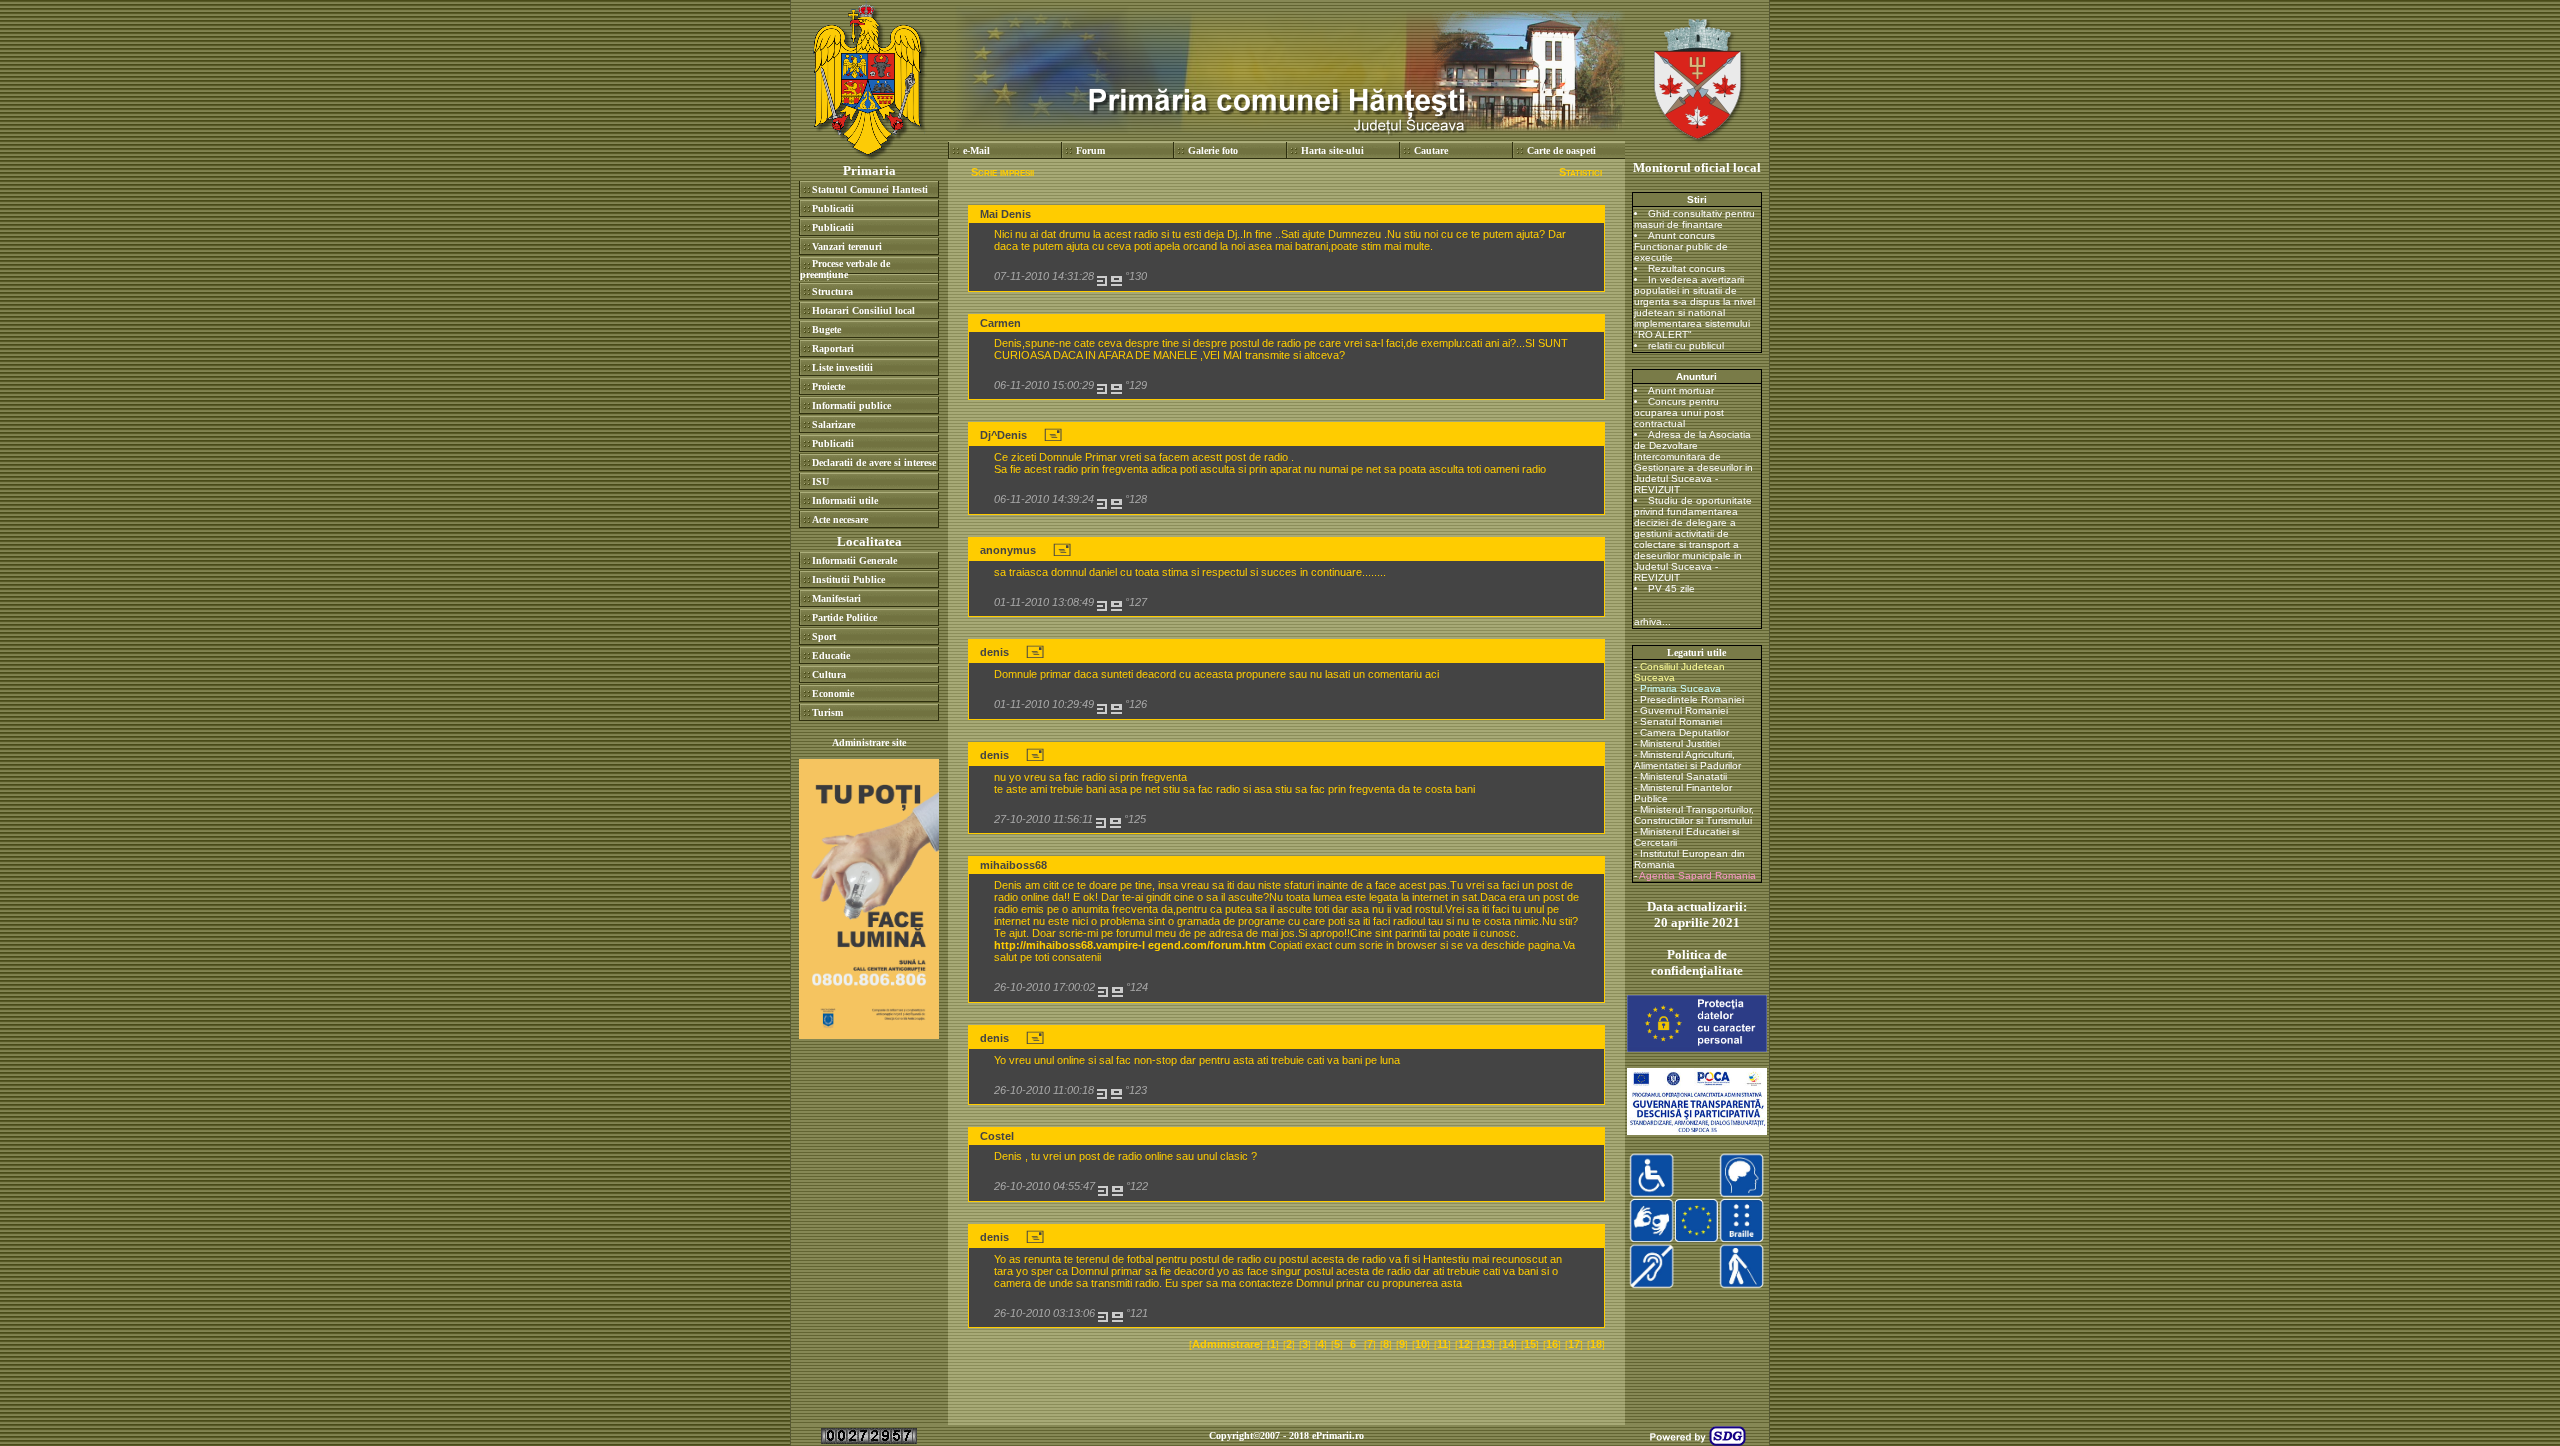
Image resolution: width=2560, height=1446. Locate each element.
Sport (824, 636)
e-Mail (976, 150)
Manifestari (836, 598)
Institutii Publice (848, 579)
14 (1508, 1344)
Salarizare (833, 424)
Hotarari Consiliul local (863, 310)
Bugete (826, 329)
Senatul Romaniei (1681, 721)
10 (1421, 1344)
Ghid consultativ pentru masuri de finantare (1694, 219)
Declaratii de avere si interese (874, 462)
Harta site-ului (1332, 150)
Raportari (833, 348)
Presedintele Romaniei (1692, 699)
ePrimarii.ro (1338, 1435)
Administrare (1226, 1344)
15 (1530, 1344)
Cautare (1431, 150)
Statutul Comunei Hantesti (870, 189)
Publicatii (833, 208)
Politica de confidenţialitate (1697, 962)
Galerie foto (1213, 150)
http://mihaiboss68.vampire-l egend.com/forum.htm (1130, 945)
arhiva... (1652, 621)
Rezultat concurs (1686, 268)
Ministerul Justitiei (1680, 743)
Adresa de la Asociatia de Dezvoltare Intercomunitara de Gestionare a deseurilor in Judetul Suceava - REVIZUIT (1693, 462)
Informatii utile (845, 500)
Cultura (829, 674)
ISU (820, 481)
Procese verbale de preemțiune (845, 269)
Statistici (1580, 172)
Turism (827, 712)
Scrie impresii (1002, 172)
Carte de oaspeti (1561, 150)
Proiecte (828, 386)
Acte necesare (840, 519)
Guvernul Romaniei (1684, 710)
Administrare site (869, 742)
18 (1596, 1344)
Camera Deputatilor (1684, 732)
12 (1464, 1344)
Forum (1090, 150)
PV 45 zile (1671, 588)
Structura (832, 291)
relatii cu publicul (1686, 345)
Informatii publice (851, 405)
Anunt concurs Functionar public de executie (1681, 246)
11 (1442, 1344)
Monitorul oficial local (1697, 167)
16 (1552, 1344)
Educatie (831, 655)
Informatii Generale (854, 560)
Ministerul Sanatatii (1683, 776)
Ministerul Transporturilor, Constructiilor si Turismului (1694, 815)
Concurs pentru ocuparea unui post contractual (1679, 412)
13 (1486, 1344)
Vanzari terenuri (847, 246)
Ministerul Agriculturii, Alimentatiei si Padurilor (1687, 760)
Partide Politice (844, 617)
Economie (833, 693)
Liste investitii (842, 367)
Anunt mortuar (1681, 390)
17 (1574, 1344)
